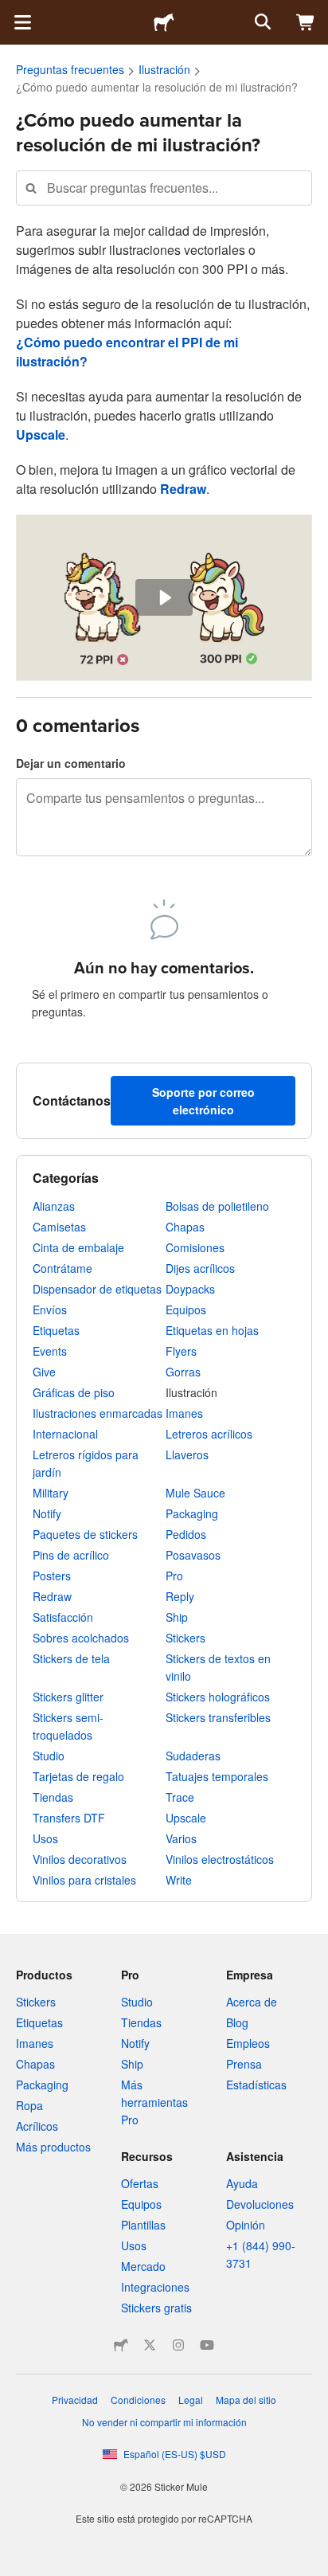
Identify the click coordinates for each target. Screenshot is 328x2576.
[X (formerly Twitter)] (150, 2345)
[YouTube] (207, 2345)
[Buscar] (261, 22)
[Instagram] (178, 2345)
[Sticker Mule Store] (121, 2345)
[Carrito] (306, 22)
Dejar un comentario (71, 763)
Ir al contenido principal (12, 12)
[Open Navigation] (22, 22)
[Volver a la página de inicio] (164, 22)
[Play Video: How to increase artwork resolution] (164, 598)
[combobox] (164, 188)
